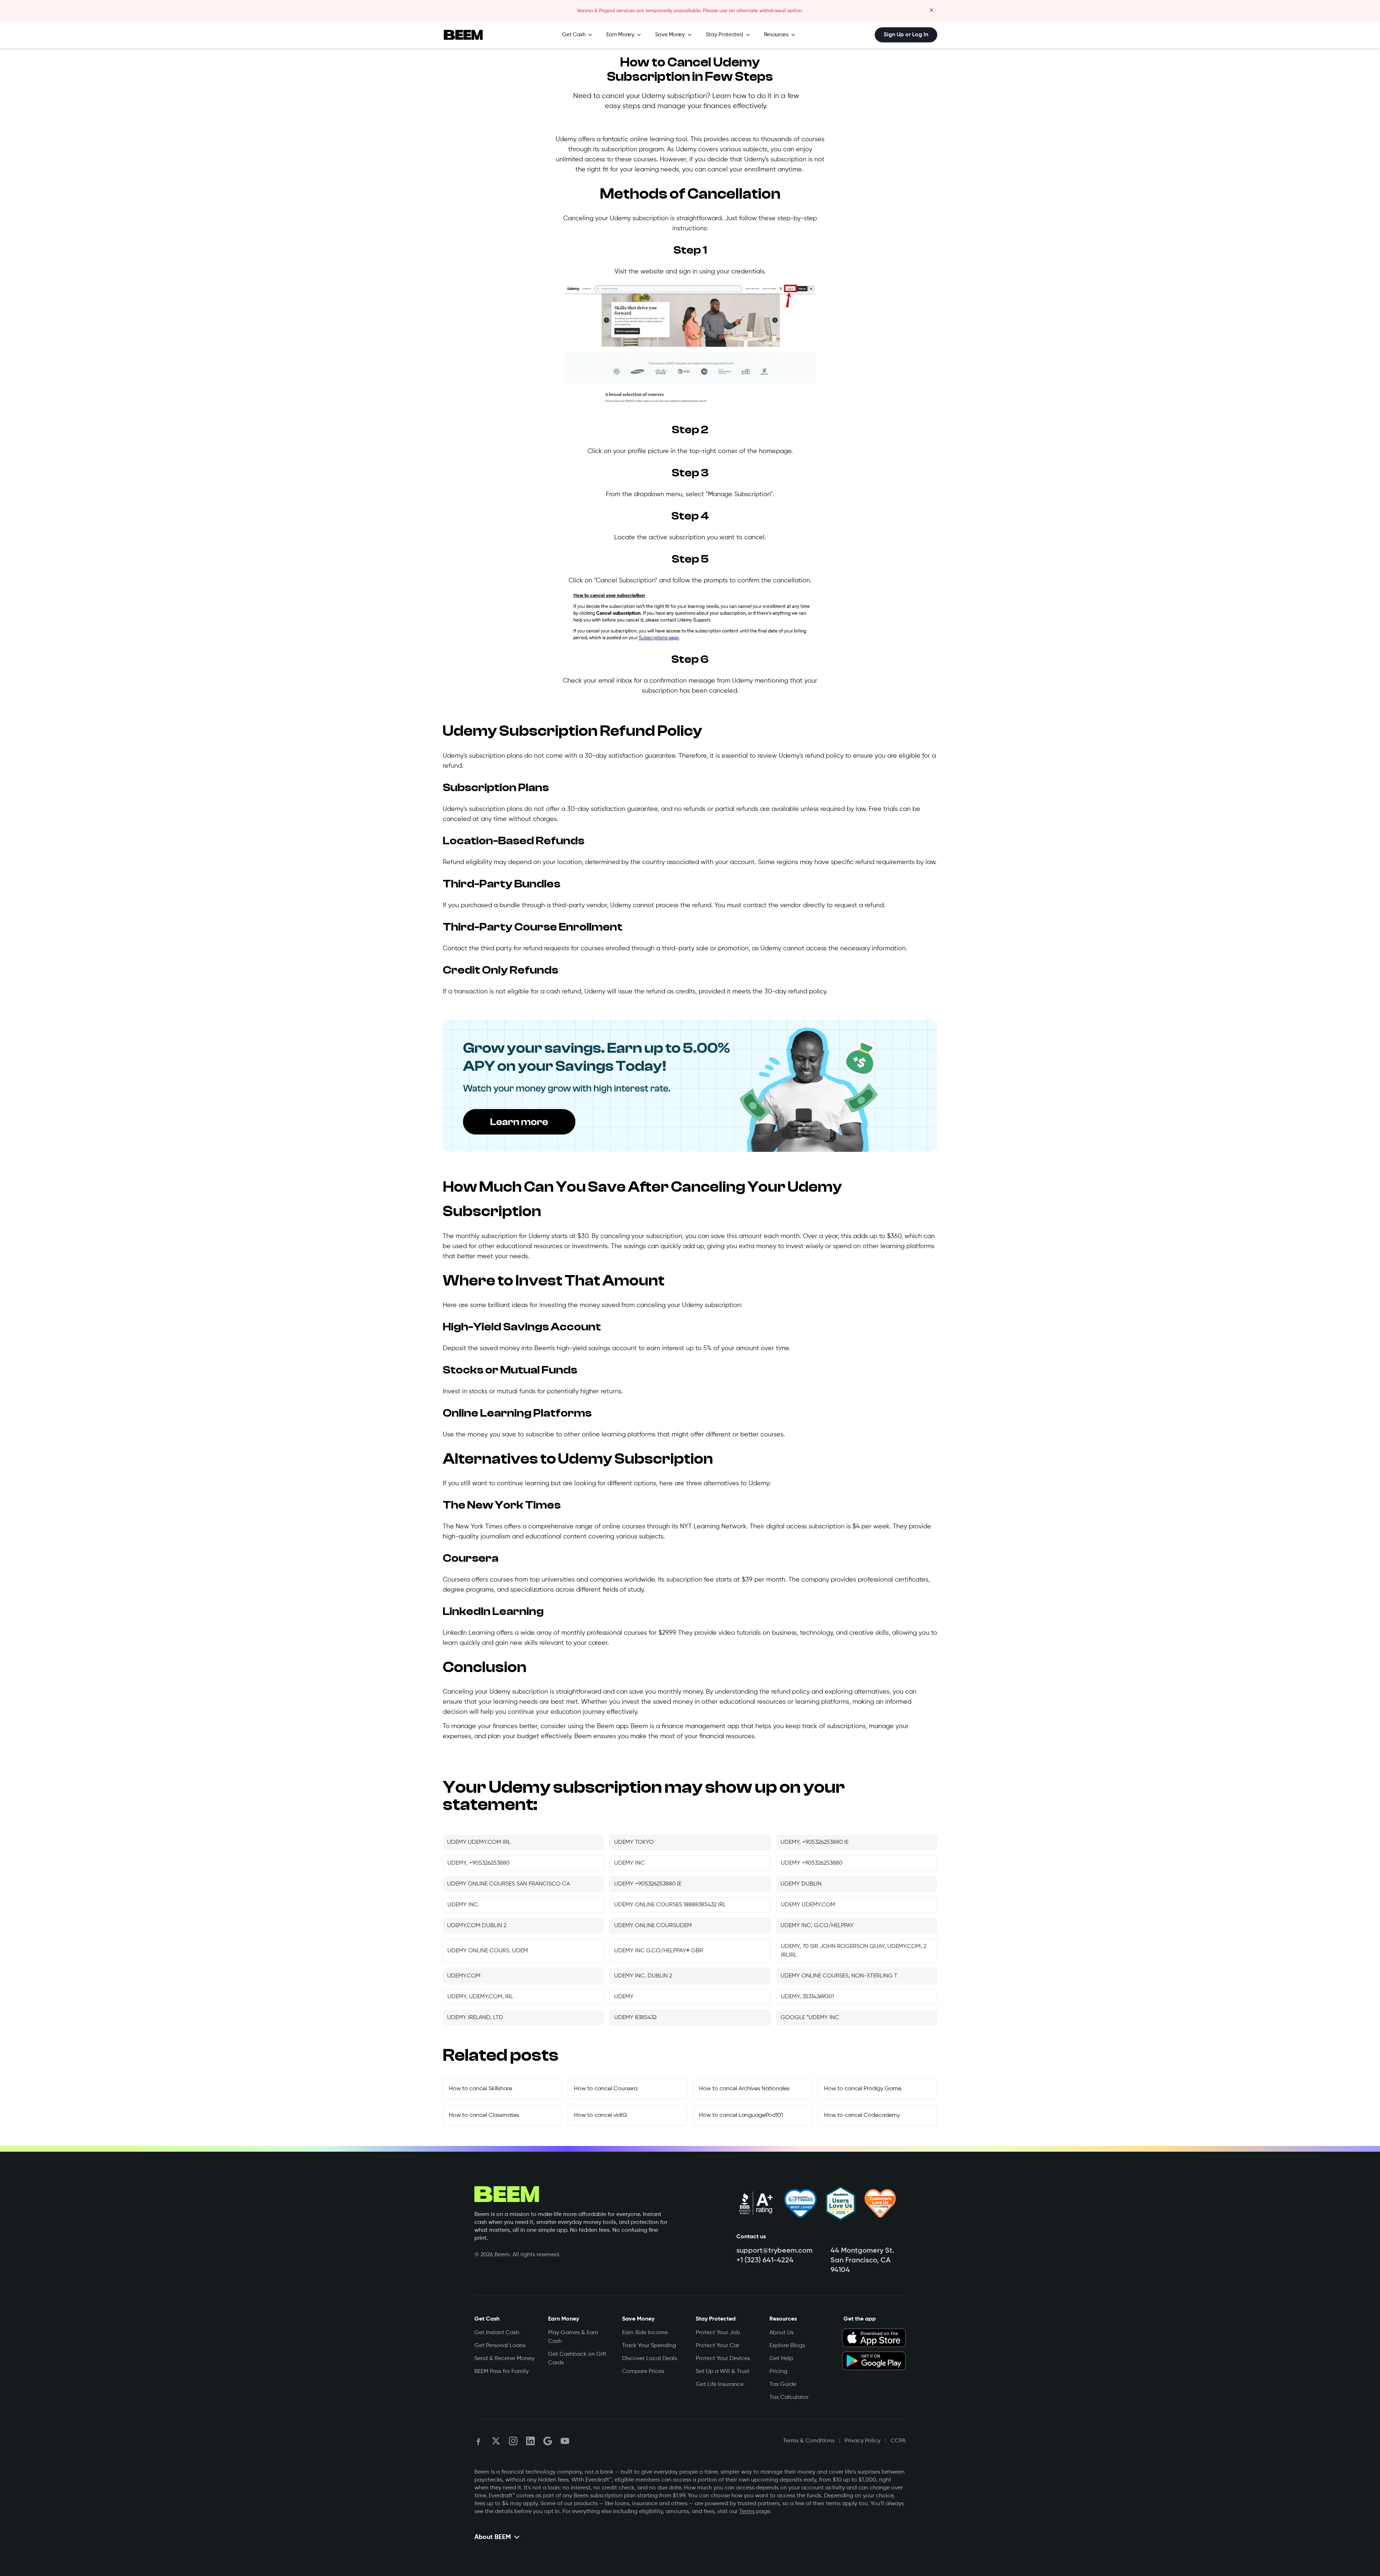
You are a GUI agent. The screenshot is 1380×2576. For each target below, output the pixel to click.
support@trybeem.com (774, 2251)
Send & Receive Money (504, 2359)
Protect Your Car (717, 2346)
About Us (781, 2333)
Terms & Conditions (809, 2441)
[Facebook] (479, 2441)
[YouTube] (565, 2441)
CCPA (898, 2441)
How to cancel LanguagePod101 (741, 2115)
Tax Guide (783, 2385)
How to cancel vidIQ (601, 2115)
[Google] (548, 2441)
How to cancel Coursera (606, 2089)
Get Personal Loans (500, 2346)
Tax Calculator (789, 2397)
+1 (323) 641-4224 (765, 2261)
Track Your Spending (649, 2346)
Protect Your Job (718, 2333)
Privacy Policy (862, 2441)
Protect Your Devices (723, 2359)
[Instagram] (513, 2441)
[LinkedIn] (530, 2441)
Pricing (778, 2372)
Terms (747, 2512)
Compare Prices (643, 2372)
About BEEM (493, 2537)
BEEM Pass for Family (502, 2372)
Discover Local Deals (650, 2359)
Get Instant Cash (497, 2333)
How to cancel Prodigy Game (863, 2089)
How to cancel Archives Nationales (744, 2089)
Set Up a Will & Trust (723, 2372)
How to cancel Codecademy (862, 2115)
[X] (496, 2441)
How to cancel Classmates (484, 2115)
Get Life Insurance (720, 2385)
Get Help (781, 2359)
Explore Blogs (787, 2346)
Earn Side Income (645, 2333)
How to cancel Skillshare (480, 2089)
